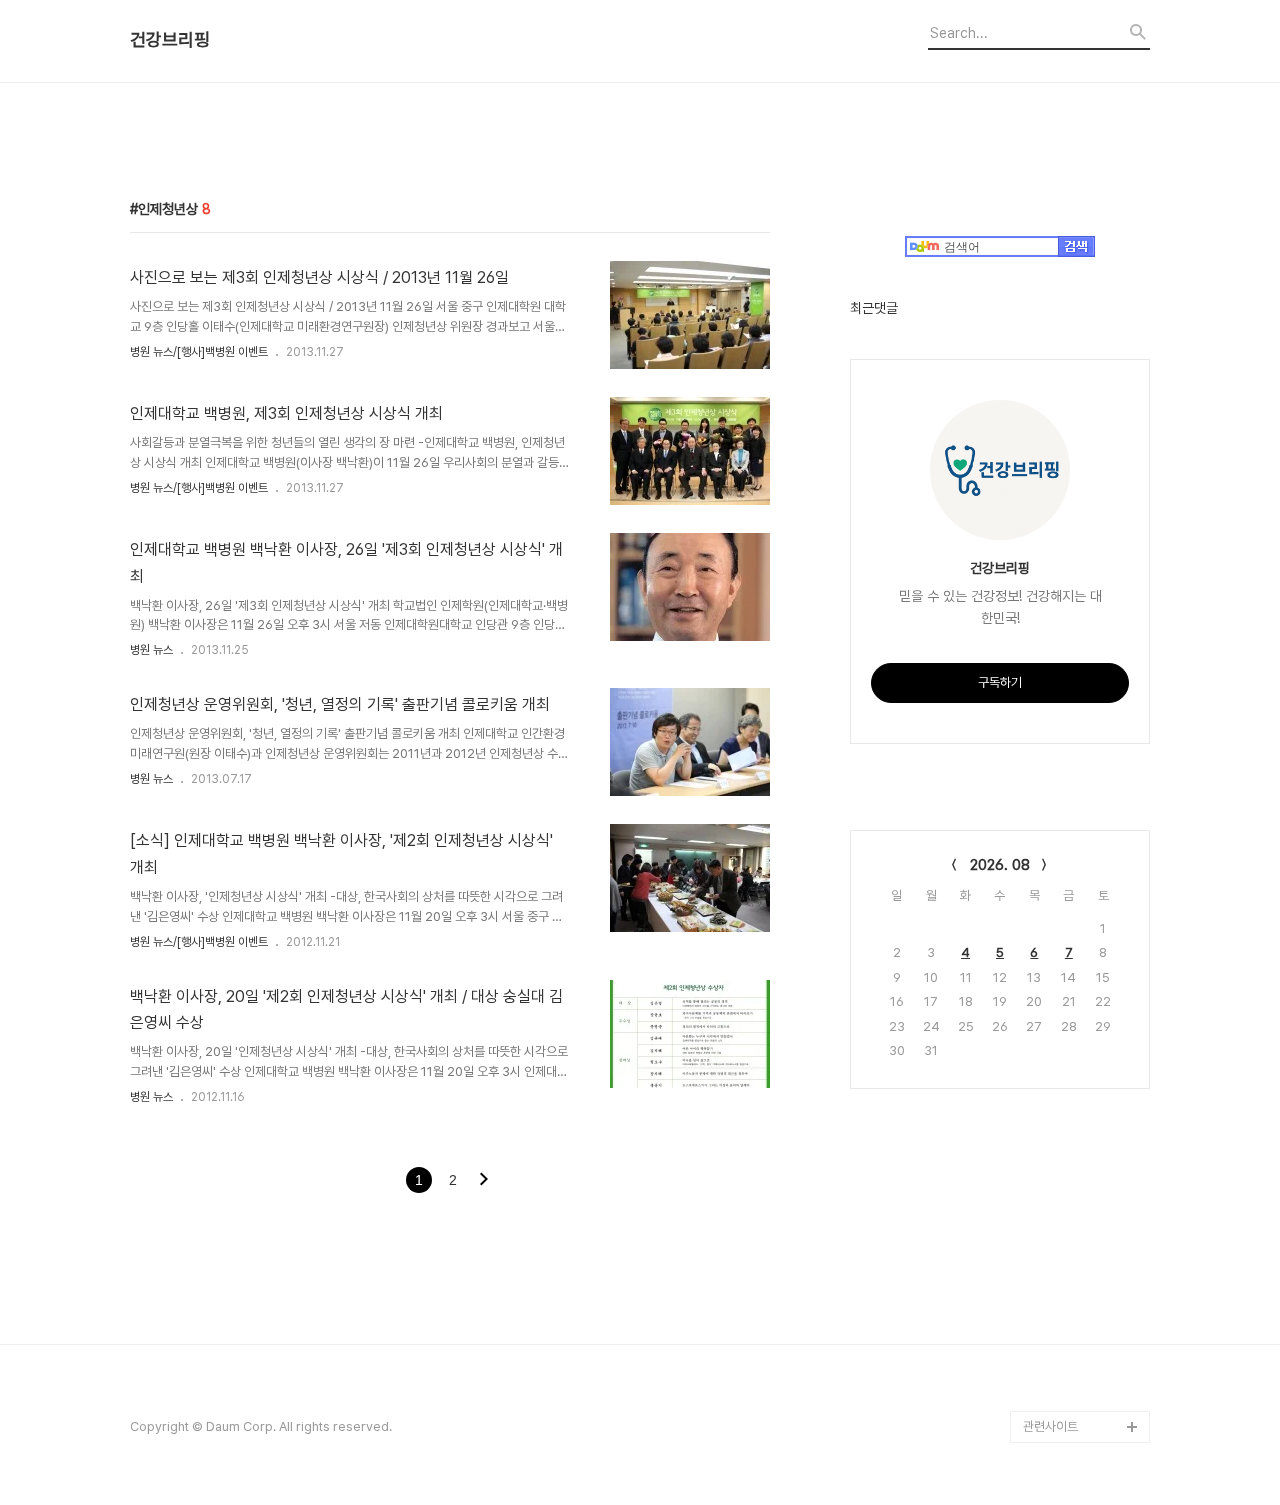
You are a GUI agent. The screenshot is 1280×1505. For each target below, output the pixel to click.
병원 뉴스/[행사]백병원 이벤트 (199, 352)
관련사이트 (1050, 1426)
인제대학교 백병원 (1069, 1170)
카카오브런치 (1057, 1266)
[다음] (484, 1181)
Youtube (1048, 1234)
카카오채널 (1051, 1394)
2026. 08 (1000, 865)
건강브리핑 (170, 40)
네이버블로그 (1057, 1298)
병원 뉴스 (151, 650)
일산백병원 (1051, 1202)
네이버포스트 (1057, 1330)
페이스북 (1046, 1362)
